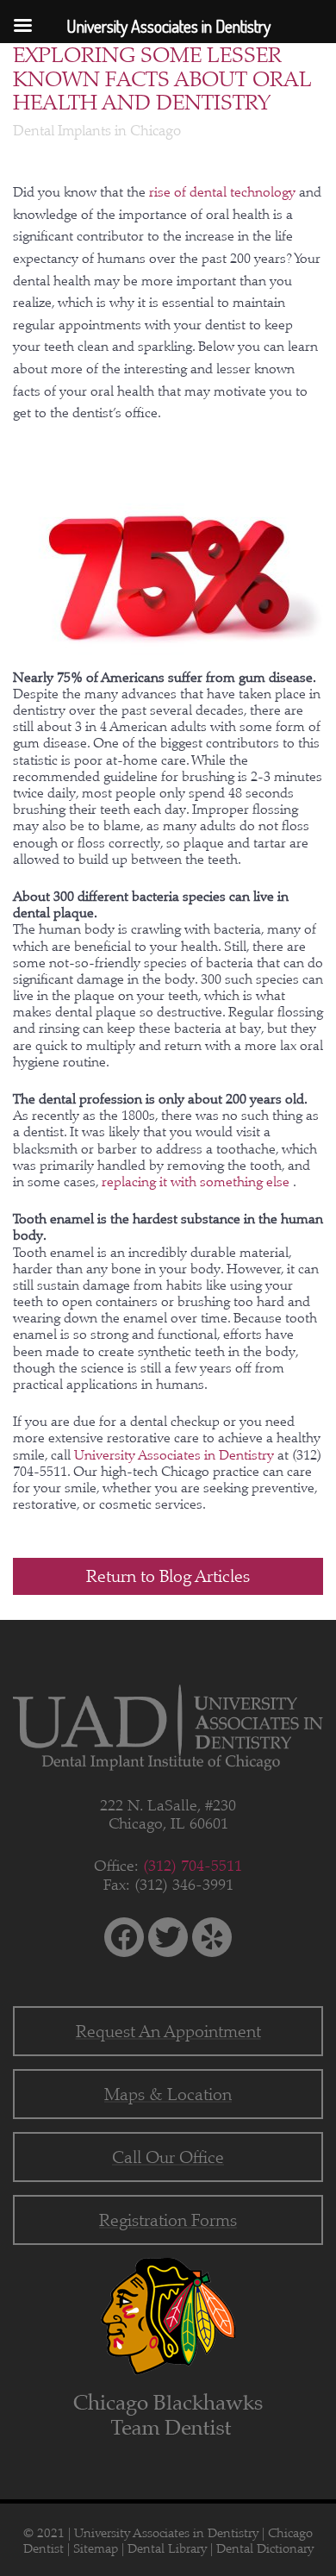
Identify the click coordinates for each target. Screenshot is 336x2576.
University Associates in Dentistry (176, 1455)
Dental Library (167, 2548)
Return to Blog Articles (168, 1576)
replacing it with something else (197, 1182)
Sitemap (96, 2548)
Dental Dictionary (265, 2548)
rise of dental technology (224, 192)
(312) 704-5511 (193, 1866)
